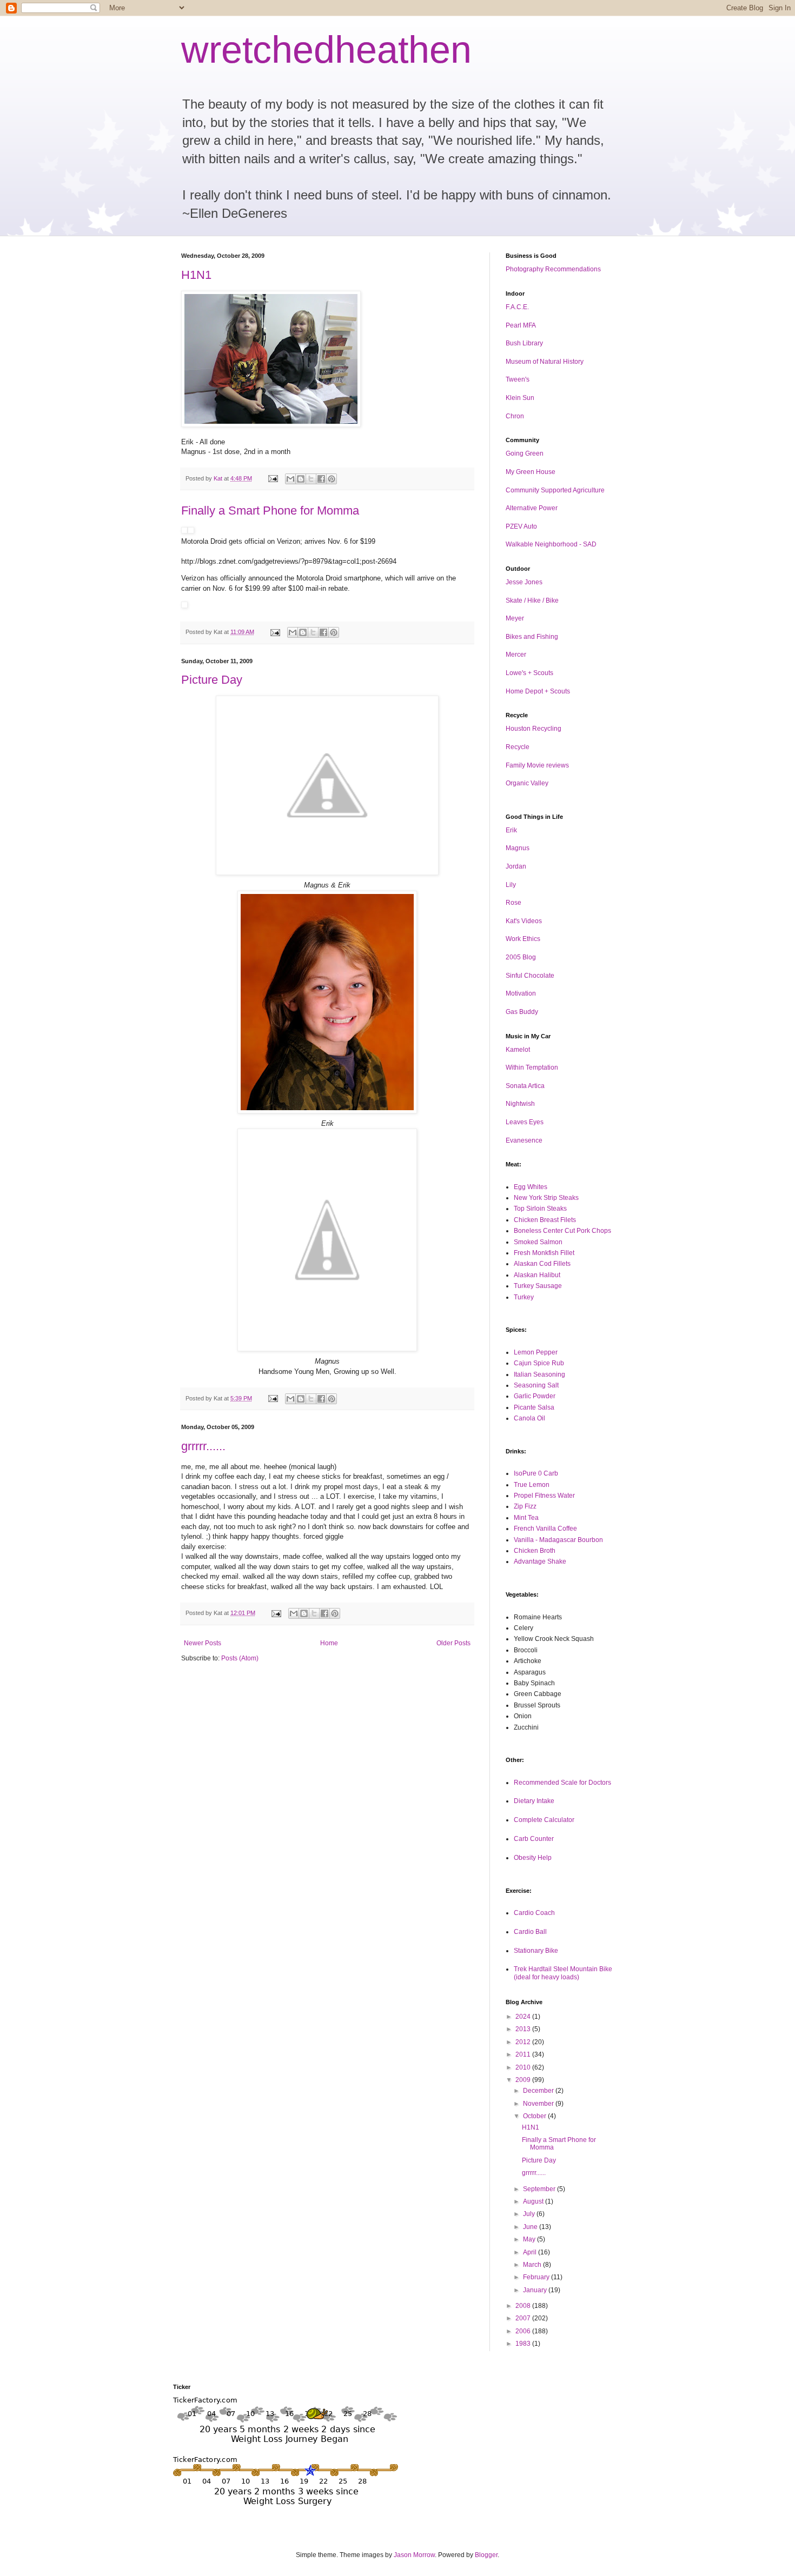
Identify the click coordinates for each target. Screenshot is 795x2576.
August (534, 2201)
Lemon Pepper (536, 1352)
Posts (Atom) (240, 1658)
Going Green (525, 453)
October (535, 2116)
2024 (524, 2017)
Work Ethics (523, 939)
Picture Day (212, 680)
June (531, 2227)
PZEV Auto (521, 526)
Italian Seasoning (539, 1374)
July (530, 2214)
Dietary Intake (534, 1801)
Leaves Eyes (525, 1122)
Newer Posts (203, 1643)
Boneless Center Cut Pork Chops (562, 1231)
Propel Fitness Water (544, 1496)
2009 (524, 2080)
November (539, 2104)
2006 (524, 2331)
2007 (524, 2318)
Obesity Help (533, 1858)
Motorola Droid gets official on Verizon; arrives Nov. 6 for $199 (278, 541)
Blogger (486, 2555)
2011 (524, 2054)
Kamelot (518, 1050)
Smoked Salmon (538, 1242)
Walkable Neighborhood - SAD (551, 544)
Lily (511, 885)
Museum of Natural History (545, 362)
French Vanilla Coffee (545, 1529)
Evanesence (524, 1140)
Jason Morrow (414, 2555)
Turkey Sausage (538, 1286)
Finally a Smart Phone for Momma (270, 510)
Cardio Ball (530, 1932)
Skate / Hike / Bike (532, 600)
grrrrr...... (203, 1446)
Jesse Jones (524, 582)
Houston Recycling (534, 729)
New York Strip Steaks (546, 1198)
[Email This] (290, 479)
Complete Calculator (544, 1820)
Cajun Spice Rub (539, 1363)
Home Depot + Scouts (538, 691)
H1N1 (196, 275)
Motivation (521, 993)
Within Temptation (532, 1067)
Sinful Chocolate (530, 976)
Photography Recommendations (553, 269)
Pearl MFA (521, 325)
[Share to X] (311, 479)
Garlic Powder (535, 1396)
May (530, 2239)
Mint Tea (526, 1518)
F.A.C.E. (517, 307)
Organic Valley (527, 783)
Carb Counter (534, 1839)
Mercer (516, 655)
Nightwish (520, 1104)
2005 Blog (521, 957)
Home (329, 1643)
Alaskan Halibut (537, 1275)
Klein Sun (520, 398)
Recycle (518, 747)
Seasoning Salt (536, 1385)
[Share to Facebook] (321, 479)
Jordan (516, 866)
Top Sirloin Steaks (540, 1209)
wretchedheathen (326, 50)
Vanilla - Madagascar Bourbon (558, 1540)
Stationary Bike (536, 1951)
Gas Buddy (522, 1012)
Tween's (518, 379)
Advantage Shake (540, 1561)
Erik (511, 830)
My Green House (531, 472)
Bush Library (524, 343)
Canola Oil (529, 1418)
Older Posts (453, 1643)
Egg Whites (531, 1187)
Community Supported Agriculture (555, 490)
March (533, 2265)
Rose (514, 903)
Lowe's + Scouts (529, 673)
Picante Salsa (534, 1407)
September (540, 2189)
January (536, 2290)
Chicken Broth (535, 1551)
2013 (524, 2029)
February (537, 2277)
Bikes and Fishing (532, 637)
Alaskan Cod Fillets (542, 1264)
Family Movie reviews (537, 765)
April (531, 2252)
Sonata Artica (525, 1086)
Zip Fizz (525, 1506)
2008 (524, 2306)
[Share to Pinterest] (332, 479)
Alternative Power (532, 508)
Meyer (515, 618)
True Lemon (532, 1485)
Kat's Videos (524, 921)
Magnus (518, 848)
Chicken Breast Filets (545, 1220)
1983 (524, 2344)
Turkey (524, 1297)
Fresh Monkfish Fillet (544, 1253)
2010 (524, 2067)
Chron (515, 416)
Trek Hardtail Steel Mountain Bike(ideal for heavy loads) (563, 1973)
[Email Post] (273, 478)
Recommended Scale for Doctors (562, 1783)
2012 (524, 2042)
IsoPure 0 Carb (536, 1473)
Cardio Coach (534, 1913)
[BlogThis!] (301, 479)
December (539, 2091)
